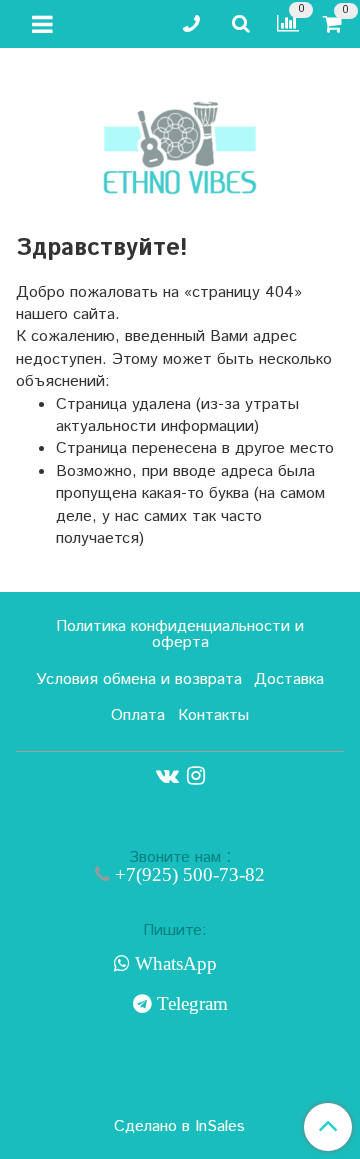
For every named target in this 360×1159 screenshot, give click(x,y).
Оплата (138, 715)
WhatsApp (173, 964)
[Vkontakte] (167, 775)
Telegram (190, 1004)
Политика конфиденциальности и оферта (180, 634)
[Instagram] (196, 775)
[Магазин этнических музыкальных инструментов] (180, 138)
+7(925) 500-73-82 (187, 874)
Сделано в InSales (179, 1127)
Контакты (213, 715)
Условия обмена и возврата (139, 679)
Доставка (289, 679)
